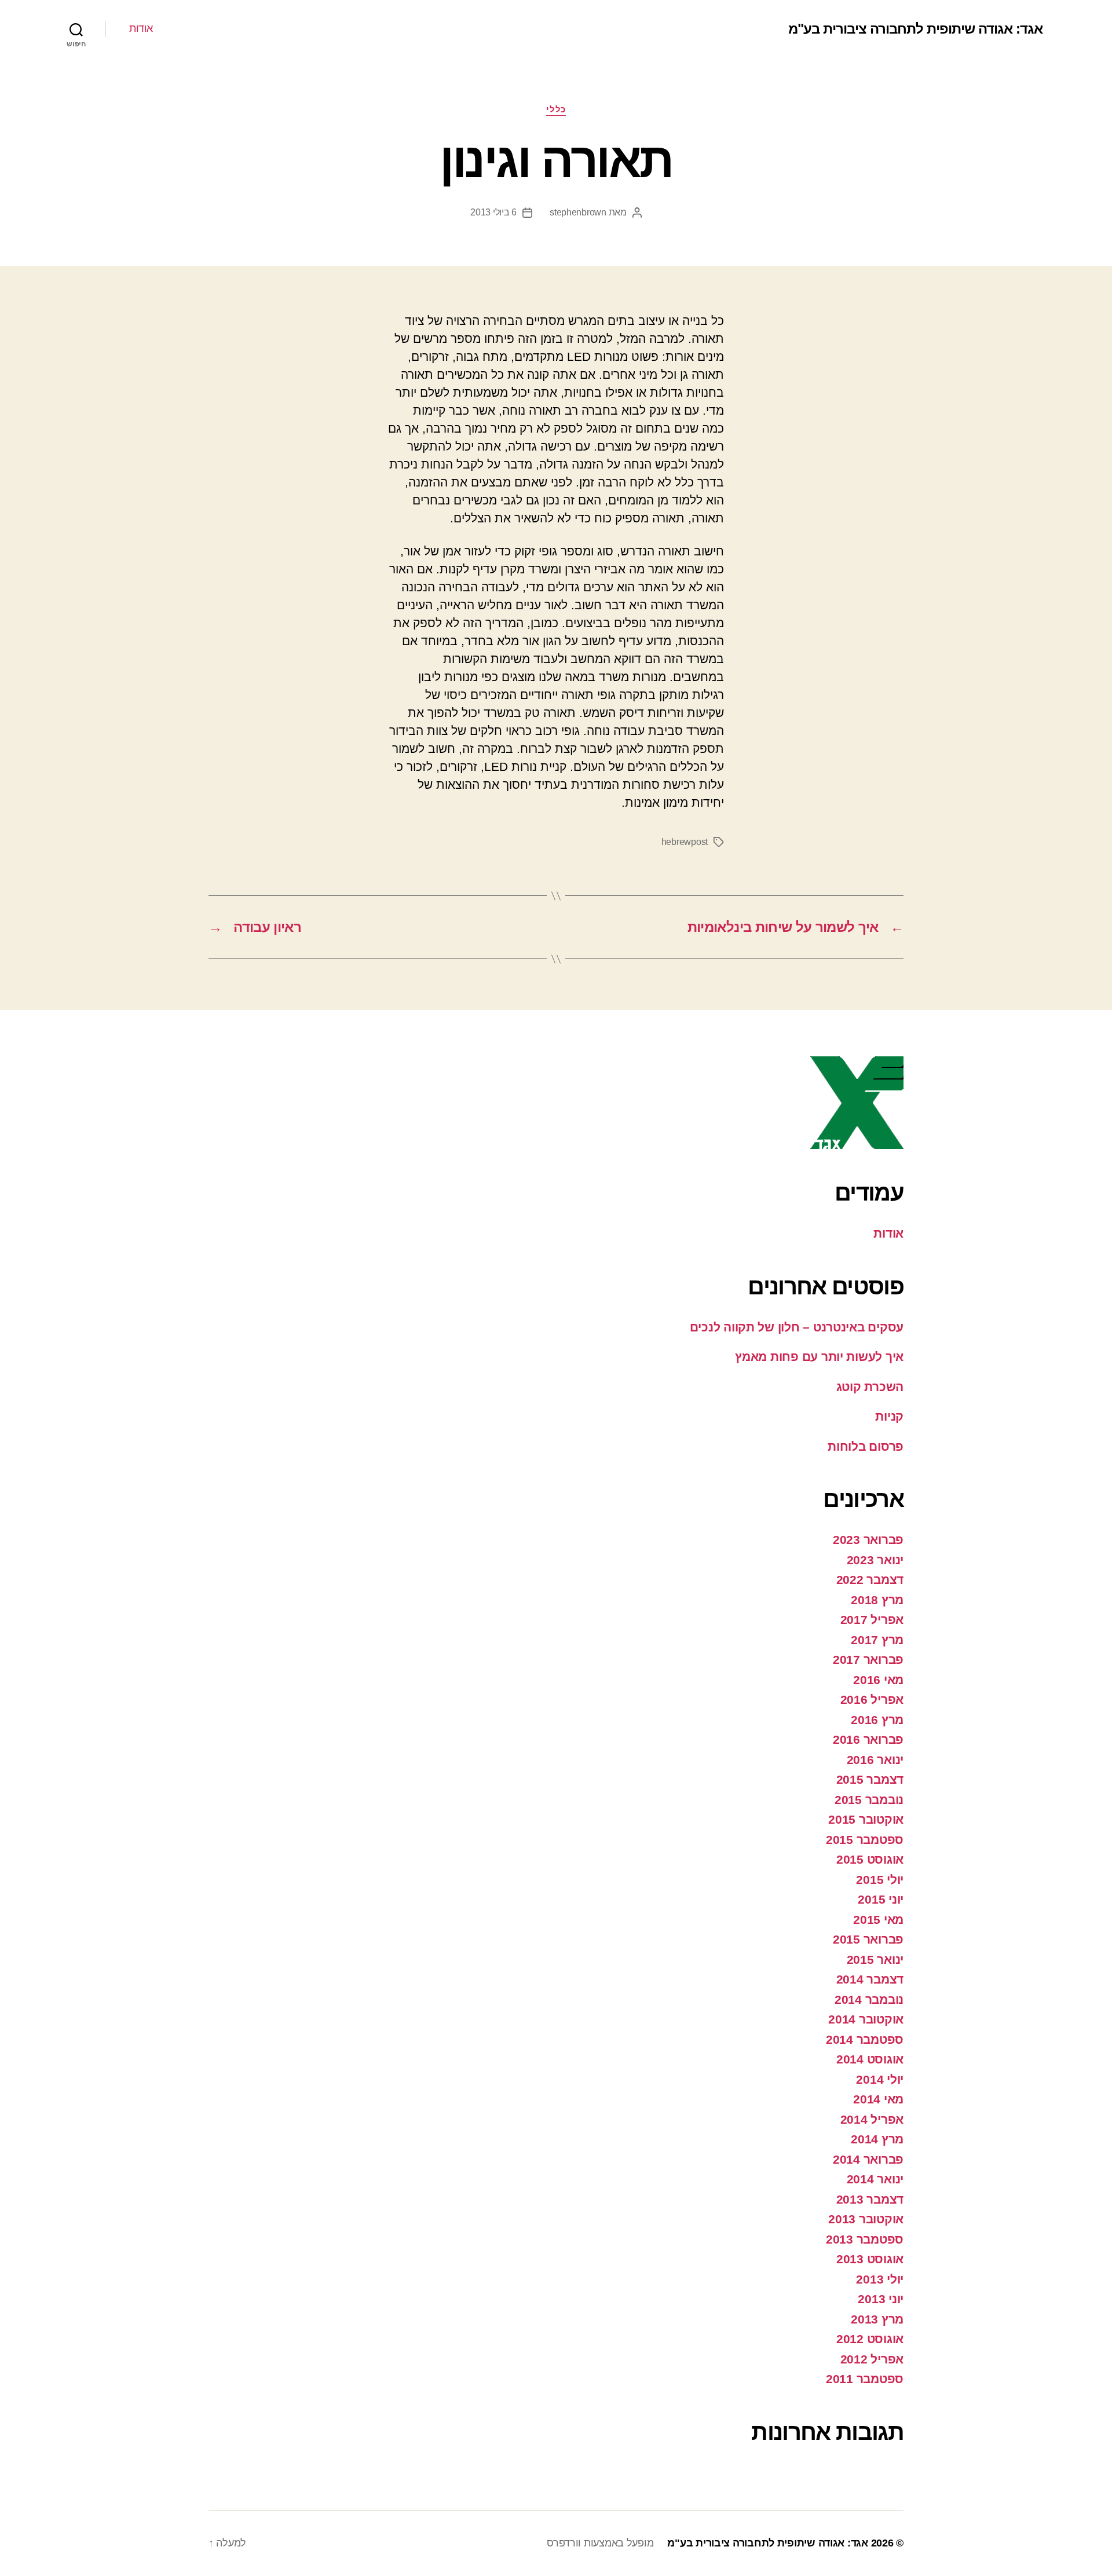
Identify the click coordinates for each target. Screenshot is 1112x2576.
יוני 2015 (881, 1899)
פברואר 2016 (868, 1739)
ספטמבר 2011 (865, 2379)
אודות (141, 28)
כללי (556, 109)
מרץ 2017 (877, 1640)
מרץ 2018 (877, 1600)
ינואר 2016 (875, 1760)
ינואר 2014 (875, 2179)
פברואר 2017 (868, 1660)
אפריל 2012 (872, 2359)
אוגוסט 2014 (870, 2059)
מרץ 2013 (877, 2319)
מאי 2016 (878, 1680)
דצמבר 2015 (870, 1779)
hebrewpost (685, 842)
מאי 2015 (878, 1920)
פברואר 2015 (868, 1939)
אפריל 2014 (872, 2119)
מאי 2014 (878, 2099)
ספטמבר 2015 (865, 1840)
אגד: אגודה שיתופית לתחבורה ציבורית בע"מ (915, 29)
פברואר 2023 (868, 1540)
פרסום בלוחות (866, 1446)
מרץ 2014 (877, 2139)
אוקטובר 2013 (866, 2219)
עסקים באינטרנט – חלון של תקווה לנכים (797, 1327)
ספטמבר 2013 (865, 2239)
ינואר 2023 (875, 1560)
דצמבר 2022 (870, 1580)
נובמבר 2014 (869, 1999)
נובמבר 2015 (869, 1800)
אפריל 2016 (872, 1699)
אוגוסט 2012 (870, 2339)
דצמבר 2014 (870, 1979)
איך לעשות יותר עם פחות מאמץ (819, 1357)
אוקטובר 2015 (866, 1819)
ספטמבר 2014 (865, 2039)
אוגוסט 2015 (870, 1859)
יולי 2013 (880, 2279)
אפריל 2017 (872, 1620)
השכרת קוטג (870, 1387)
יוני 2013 (881, 2299)
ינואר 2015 (875, 1960)
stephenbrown (578, 212)
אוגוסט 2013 (870, 2259)
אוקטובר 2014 (866, 2019)
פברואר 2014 (868, 2159)
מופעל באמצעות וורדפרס (600, 2543)
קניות (889, 1416)
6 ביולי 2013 (493, 212)
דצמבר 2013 (870, 2199)
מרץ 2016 (877, 1720)
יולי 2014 (880, 2079)
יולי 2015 (880, 1880)
